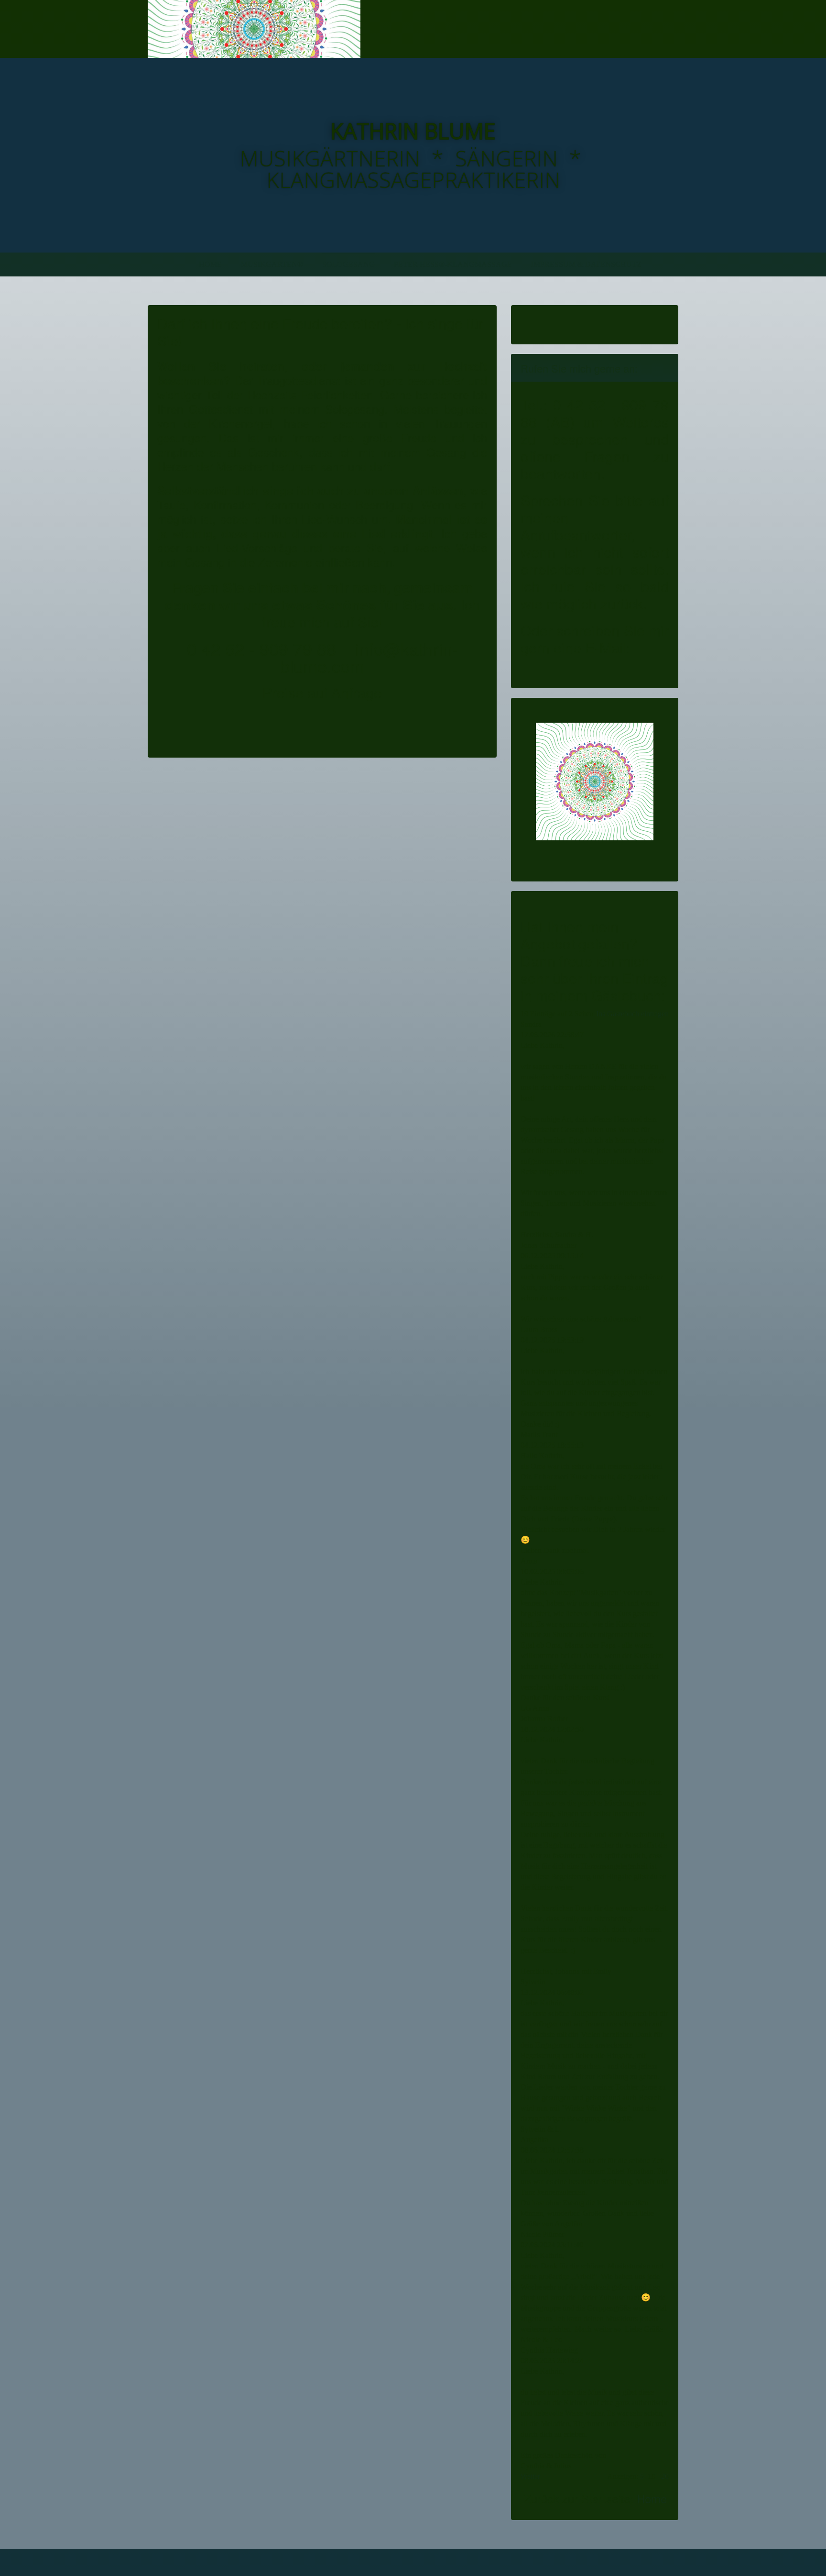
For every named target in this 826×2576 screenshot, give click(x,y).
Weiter (530, 2476)
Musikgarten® (272, 264)
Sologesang (348, 264)
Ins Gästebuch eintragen (632, 1014)
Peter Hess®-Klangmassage (453, 264)
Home (210, 264)
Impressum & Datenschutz (586, 264)
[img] (254, 29)
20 (665, 2476)
